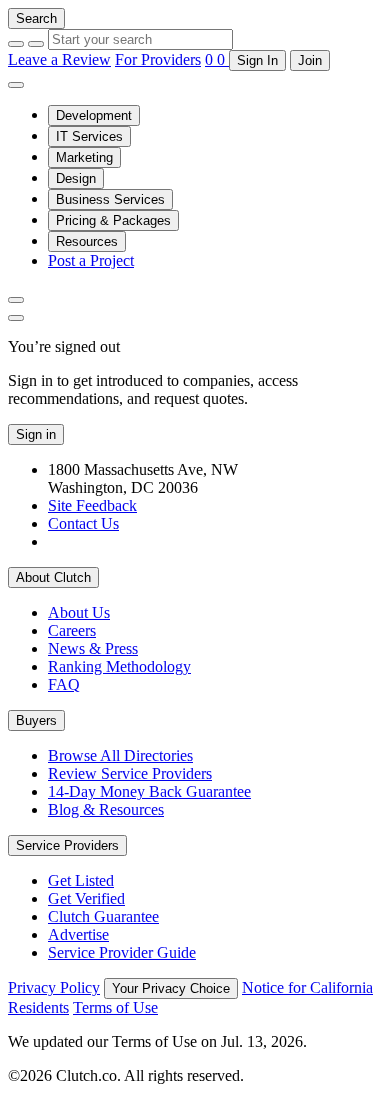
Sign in (36, 434)
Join (310, 60)
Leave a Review (59, 59)
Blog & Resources (106, 809)
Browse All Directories (120, 755)
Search (36, 18)
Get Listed (81, 880)
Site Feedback (92, 505)
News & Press (93, 648)
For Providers (158, 59)
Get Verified (86, 898)
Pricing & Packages (113, 220)
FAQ (64, 684)
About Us (79, 612)
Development (94, 115)
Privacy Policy (54, 987)
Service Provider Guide (122, 952)
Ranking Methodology (119, 666)
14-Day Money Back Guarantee (149, 791)
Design (76, 178)
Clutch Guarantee (103, 916)
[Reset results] (36, 44)
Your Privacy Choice (171, 988)
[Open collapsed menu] (16, 85)
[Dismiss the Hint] (16, 318)
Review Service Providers (130, 773)
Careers (72, 630)
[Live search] (16, 300)
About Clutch (53, 577)
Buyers (36, 720)
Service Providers (67, 845)
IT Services (89, 136)
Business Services (110, 199)
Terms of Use (115, 1007)
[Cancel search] (16, 44)
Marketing (84, 157)
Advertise (78, 934)
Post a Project (91, 260)
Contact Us (83, 523)
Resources (87, 241)
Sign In (257, 60)
